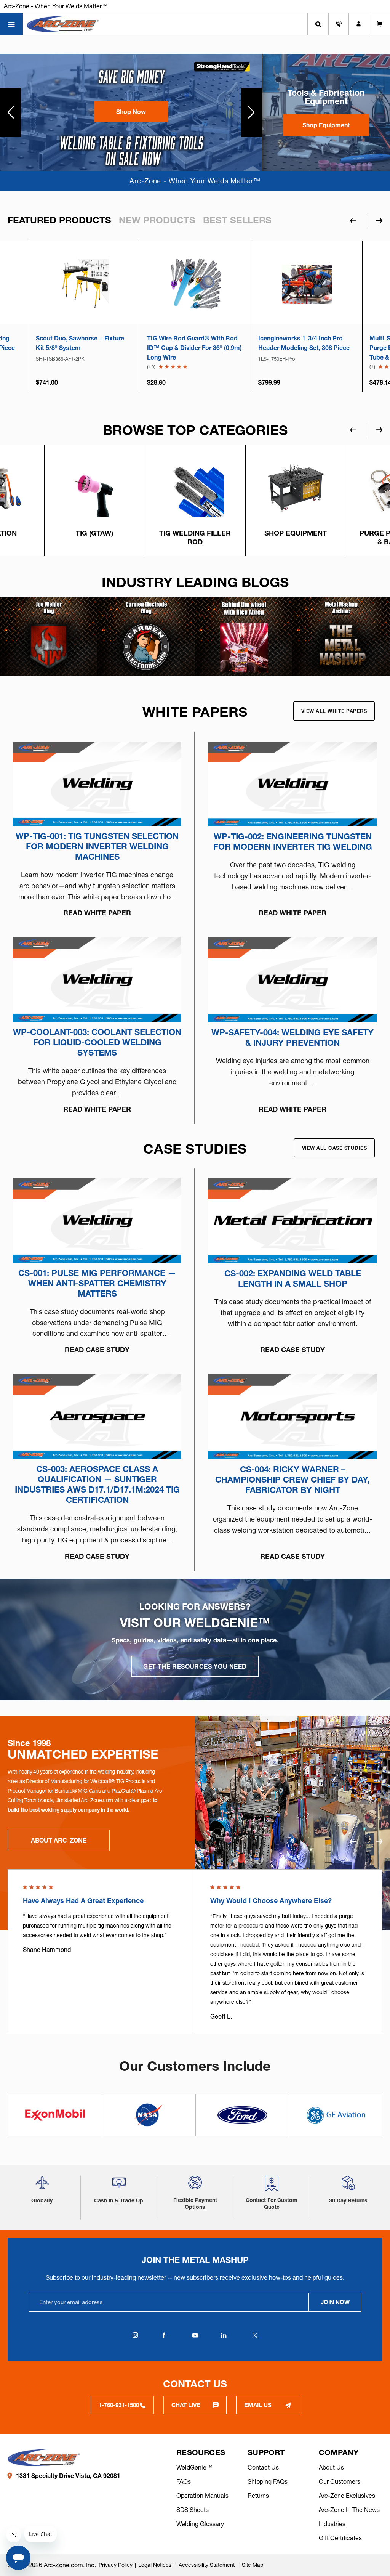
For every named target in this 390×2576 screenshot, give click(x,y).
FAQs (184, 2481)
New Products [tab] (157, 220)
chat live (186, 2405)
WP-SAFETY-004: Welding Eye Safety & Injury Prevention (292, 1038)
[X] (255, 2335)
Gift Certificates (340, 2538)
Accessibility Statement (207, 2565)
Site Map (253, 2565)
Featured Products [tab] (59, 220)
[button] (131, 112)
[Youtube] (195, 2335)
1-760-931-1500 (119, 2405)
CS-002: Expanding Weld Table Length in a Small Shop (293, 1279)
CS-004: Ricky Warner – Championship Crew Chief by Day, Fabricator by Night (292, 1480)
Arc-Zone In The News (349, 2510)
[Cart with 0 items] (380, 24)
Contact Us (263, 2467)
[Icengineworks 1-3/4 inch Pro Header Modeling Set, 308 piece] (196, 284)
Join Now (335, 2302)
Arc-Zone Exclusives (347, 2496)
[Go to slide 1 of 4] (379, 1842)
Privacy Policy (116, 2565)
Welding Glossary (200, 2524)
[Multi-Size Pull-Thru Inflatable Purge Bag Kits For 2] (307, 284)
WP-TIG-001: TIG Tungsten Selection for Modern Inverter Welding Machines (97, 847)
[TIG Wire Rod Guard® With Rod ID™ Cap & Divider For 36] (84, 284)
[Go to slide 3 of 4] (353, 1842)
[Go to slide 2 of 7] (353, 430)
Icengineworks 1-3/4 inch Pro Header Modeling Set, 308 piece (193, 343)
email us (258, 2405)
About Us (331, 2467)
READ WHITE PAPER (97, 913)
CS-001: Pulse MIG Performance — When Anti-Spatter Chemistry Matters (97, 1283)
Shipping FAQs (268, 2481)
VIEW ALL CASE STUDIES (335, 1148)
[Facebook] (164, 2335)
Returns (258, 2496)
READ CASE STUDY (97, 1350)
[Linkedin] (224, 2335)
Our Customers (340, 2481)
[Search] (318, 24)
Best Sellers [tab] (237, 220)
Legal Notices (156, 2565)
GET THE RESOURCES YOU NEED (195, 1666)
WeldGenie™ (194, 2467)
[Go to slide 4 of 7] (379, 430)
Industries (332, 2524)
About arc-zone (59, 1840)
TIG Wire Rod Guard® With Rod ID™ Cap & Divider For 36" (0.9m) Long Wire (83, 348)
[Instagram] (135, 2335)
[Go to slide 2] (252, 112)
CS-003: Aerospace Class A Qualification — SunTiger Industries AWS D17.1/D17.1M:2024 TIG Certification (97, 1485)
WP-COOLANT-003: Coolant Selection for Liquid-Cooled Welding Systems (97, 1042)
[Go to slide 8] (10, 112)
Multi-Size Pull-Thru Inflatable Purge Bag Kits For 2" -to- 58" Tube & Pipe (302, 348)
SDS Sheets (193, 2510)
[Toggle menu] (11, 24)
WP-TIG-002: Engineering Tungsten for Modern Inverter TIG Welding (293, 842)
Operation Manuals (202, 2496)
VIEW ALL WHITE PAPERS (334, 711)
